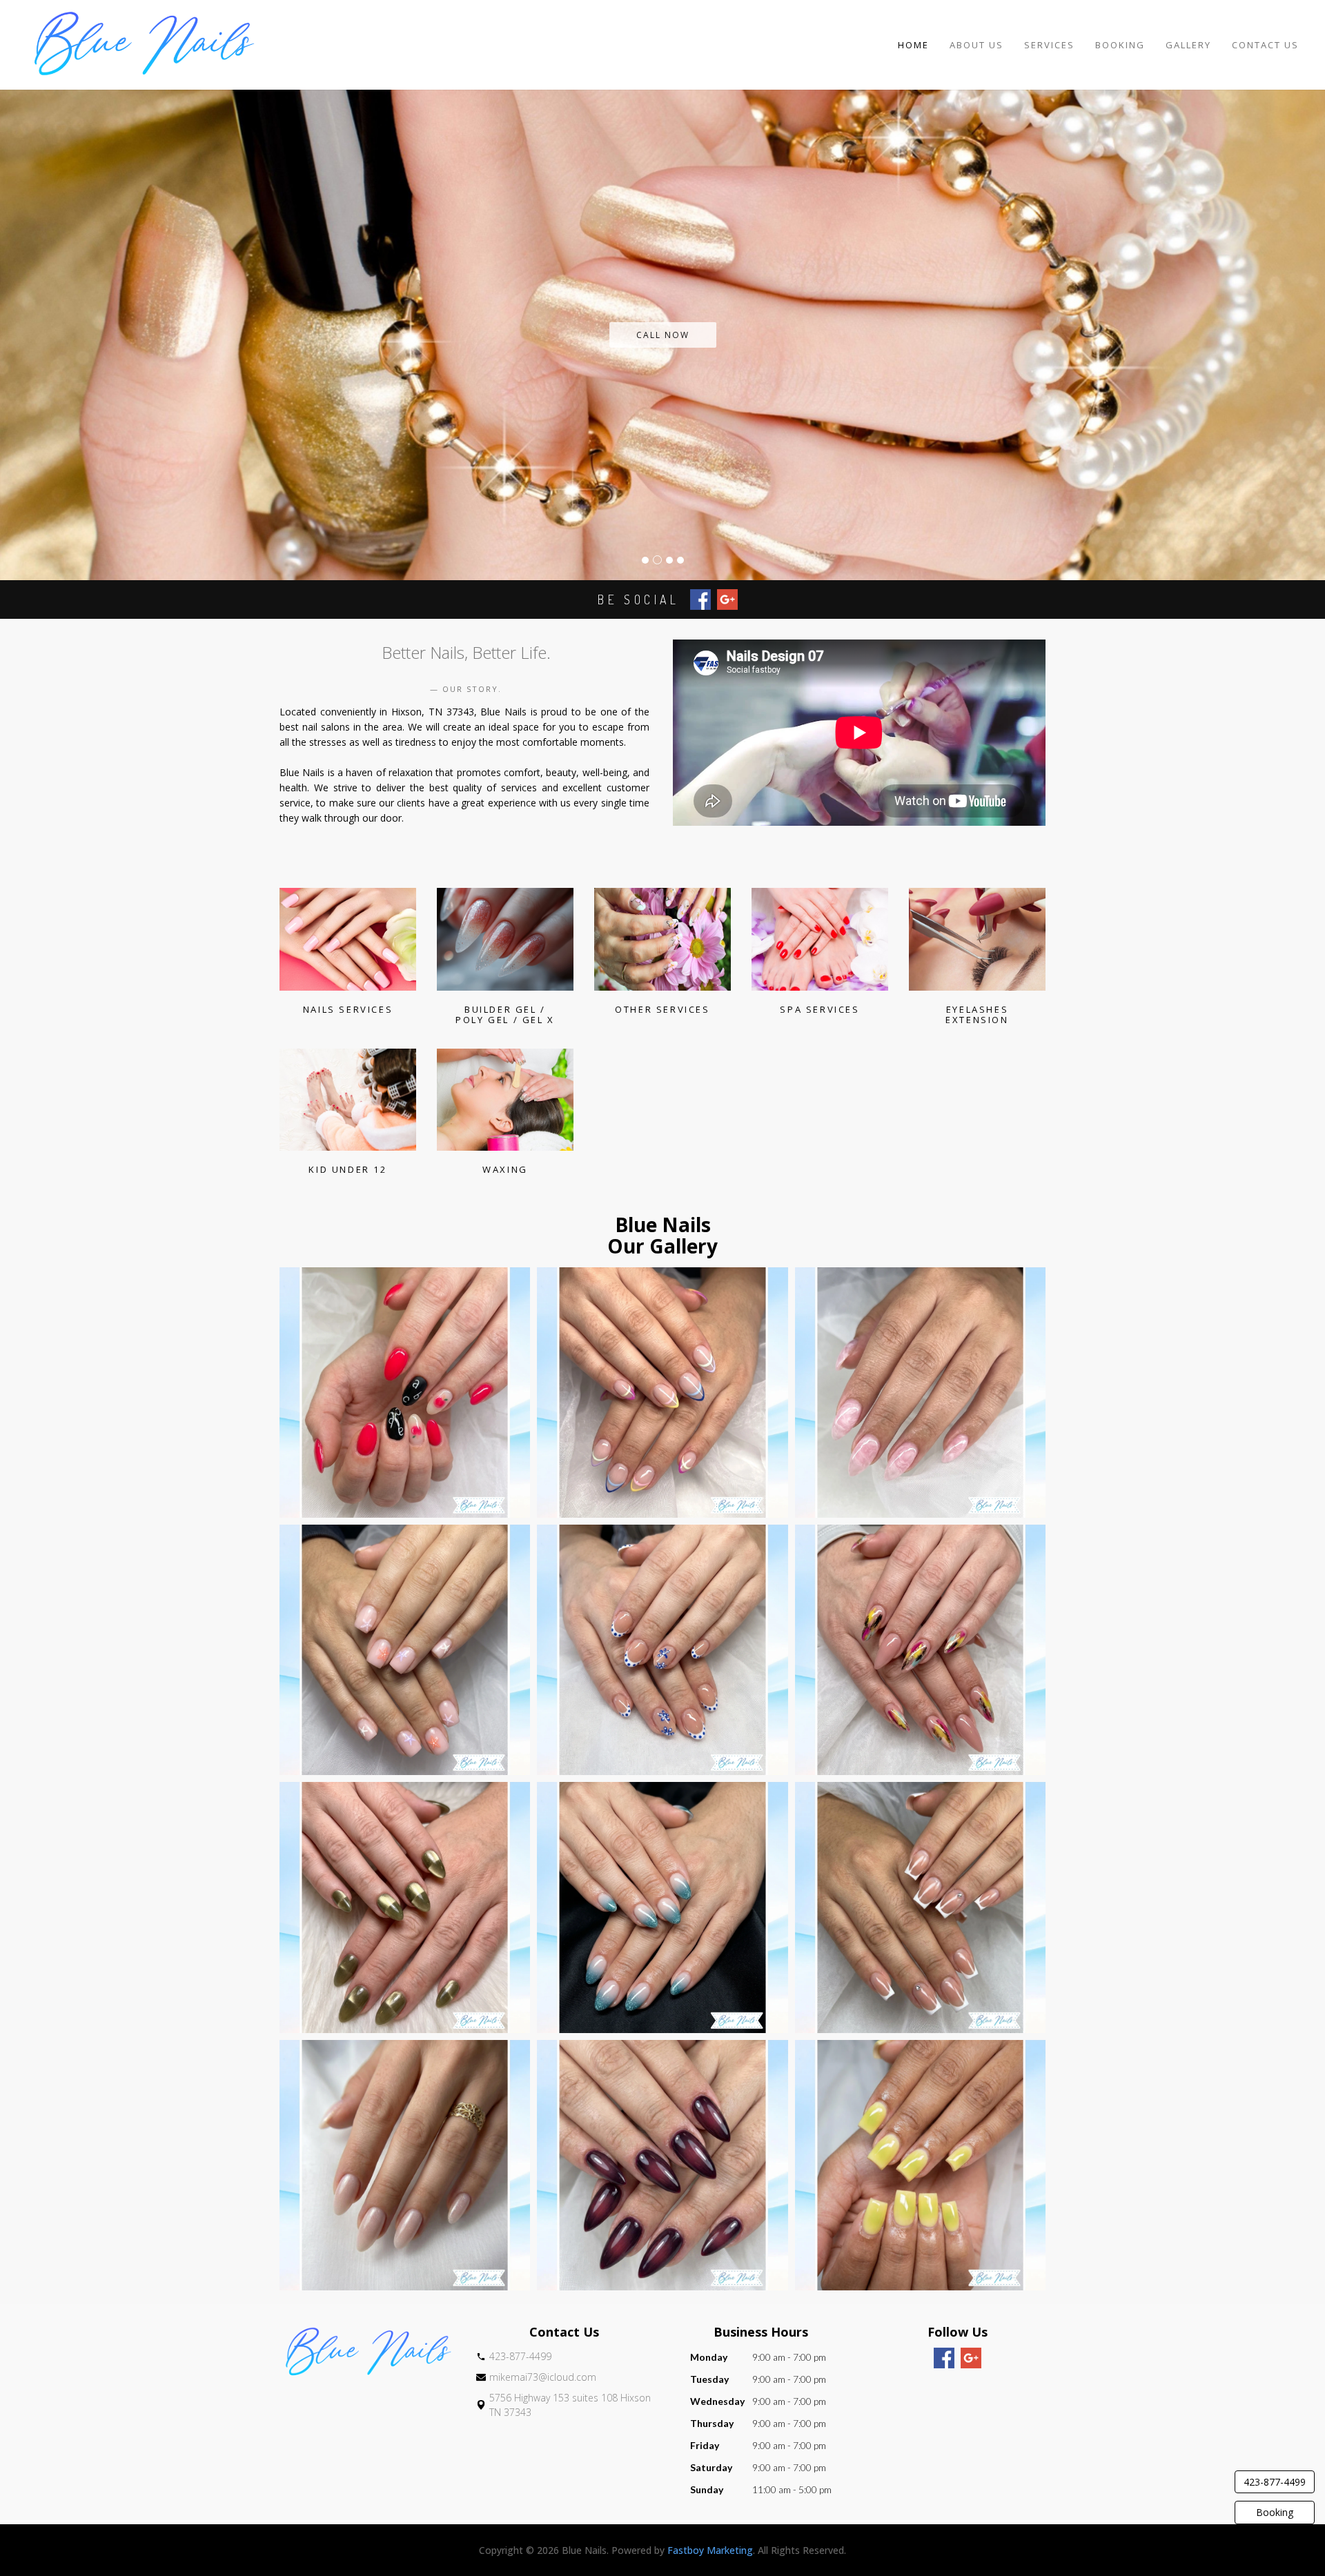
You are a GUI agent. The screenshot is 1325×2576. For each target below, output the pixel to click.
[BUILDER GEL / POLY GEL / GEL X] (505, 939)
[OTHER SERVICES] (662, 939)
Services (1049, 45)
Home (913, 45)
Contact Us (1265, 45)
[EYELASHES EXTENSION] (977, 939)
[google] (971, 2358)
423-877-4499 (1275, 2482)
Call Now (663, 335)
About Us (976, 45)
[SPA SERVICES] (820, 939)
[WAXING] (505, 1100)
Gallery (1188, 45)
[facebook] (944, 2358)
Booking (1120, 45)
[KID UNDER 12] (348, 1100)
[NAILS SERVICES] (348, 939)
